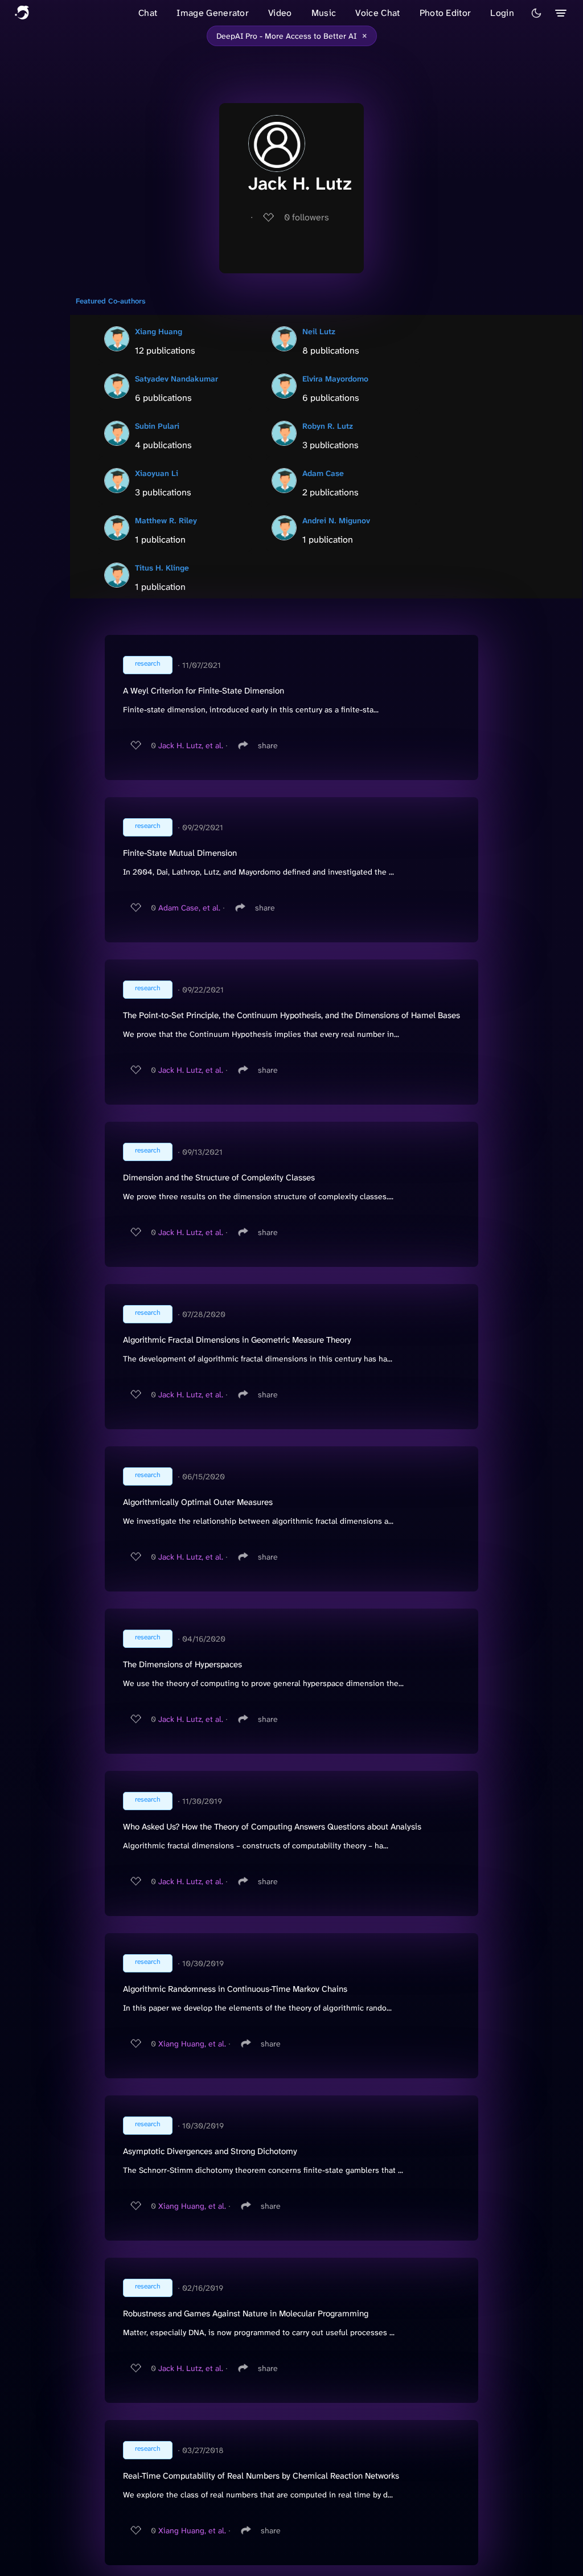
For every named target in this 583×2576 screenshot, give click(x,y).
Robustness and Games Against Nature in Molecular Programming (246, 2314)
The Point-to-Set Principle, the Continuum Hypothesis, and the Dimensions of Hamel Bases (291, 1015)
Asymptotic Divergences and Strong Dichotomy (210, 2151)
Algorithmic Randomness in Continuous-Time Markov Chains (235, 1989)
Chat (148, 13)
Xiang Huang (159, 331)
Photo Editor (446, 13)
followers (307, 217)
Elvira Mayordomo (335, 379)
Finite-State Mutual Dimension (180, 853)
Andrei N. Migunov (336, 520)
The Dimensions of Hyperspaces (182, 1664)
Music (324, 13)
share (268, 745)
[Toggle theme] (536, 13)
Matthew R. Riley (166, 520)
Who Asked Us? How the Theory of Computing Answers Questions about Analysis (272, 1827)
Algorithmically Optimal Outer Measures (198, 1502)
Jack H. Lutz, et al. (191, 745)
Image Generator (213, 13)
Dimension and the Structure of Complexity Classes (219, 1178)
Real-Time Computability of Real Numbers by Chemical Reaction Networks (261, 2476)
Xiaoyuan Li (157, 473)
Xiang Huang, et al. (192, 2044)
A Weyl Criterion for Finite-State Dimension (204, 691)
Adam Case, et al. (189, 908)
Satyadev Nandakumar (176, 379)
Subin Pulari (157, 426)
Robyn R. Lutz (328, 426)
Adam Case (323, 473)
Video (280, 13)
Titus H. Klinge (162, 568)
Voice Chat (377, 13)
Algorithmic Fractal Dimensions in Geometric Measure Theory (237, 1340)
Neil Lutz (319, 331)
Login (502, 13)
